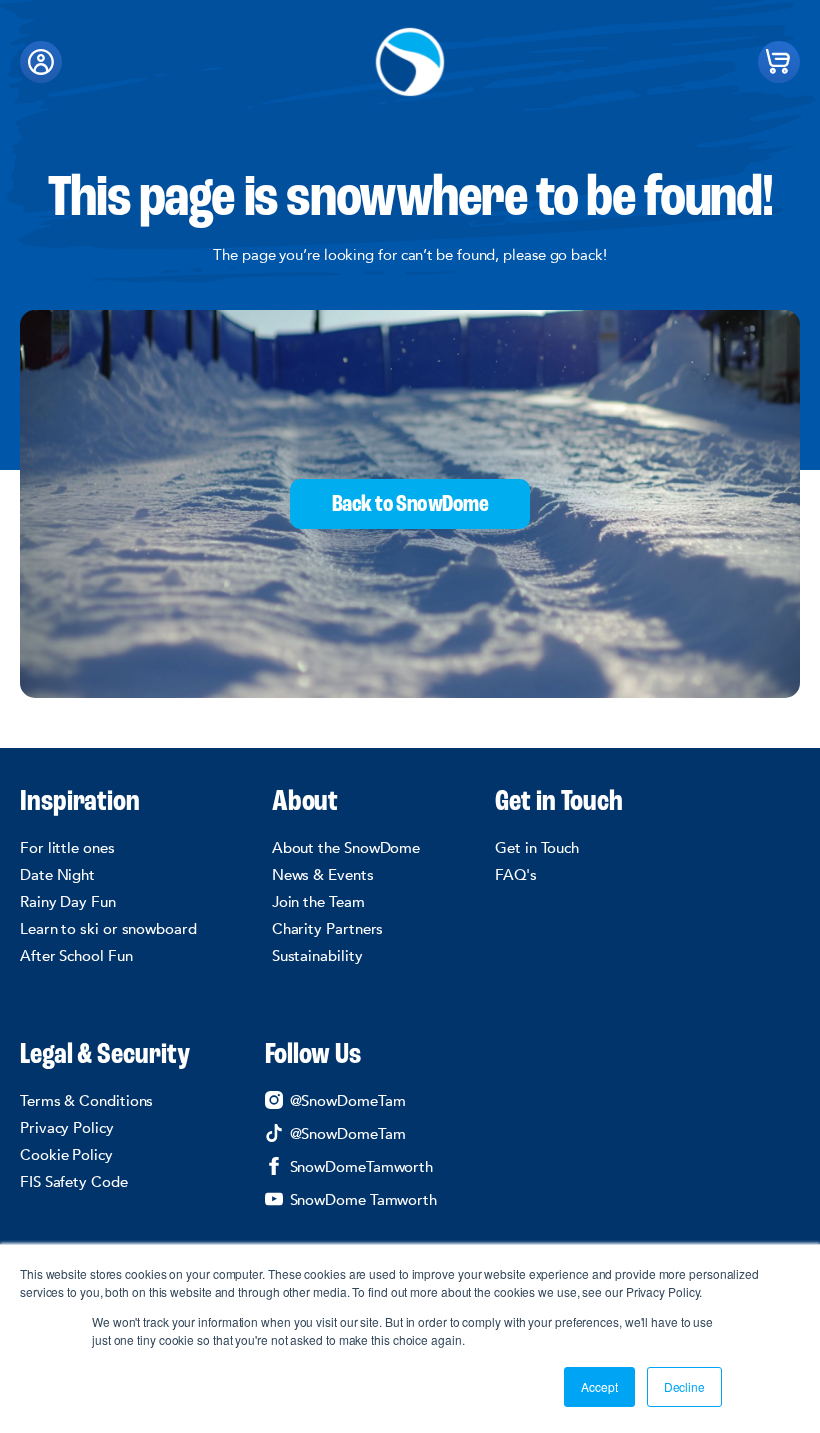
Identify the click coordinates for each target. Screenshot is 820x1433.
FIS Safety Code (74, 1182)
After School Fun (76, 956)
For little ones (67, 848)
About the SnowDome (346, 848)
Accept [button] (599, 1386)
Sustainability (317, 956)
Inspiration (80, 803)
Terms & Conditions (86, 1101)
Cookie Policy (66, 1155)
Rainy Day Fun (68, 902)
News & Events (323, 875)
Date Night (57, 875)
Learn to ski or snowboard (108, 929)
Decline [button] (684, 1386)
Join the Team (318, 902)
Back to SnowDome (410, 505)
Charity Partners (328, 929)
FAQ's (516, 875)
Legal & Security (105, 1056)
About (305, 803)
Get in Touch (559, 803)
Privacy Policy (67, 1128)
